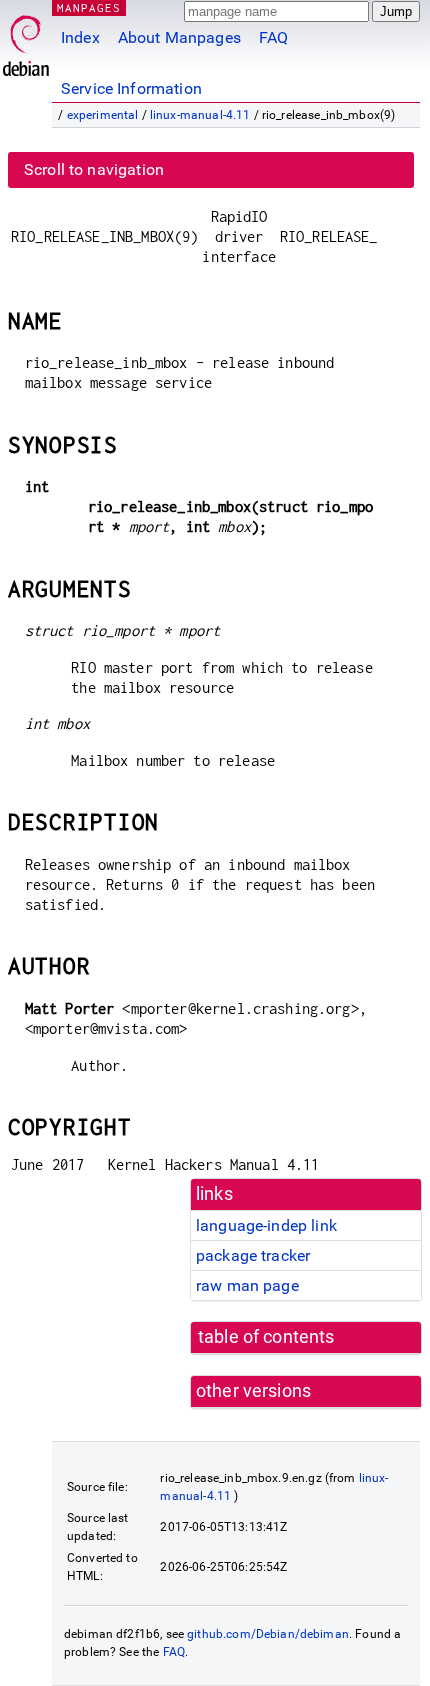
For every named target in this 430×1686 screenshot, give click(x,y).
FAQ (273, 37)
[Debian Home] (26, 40)
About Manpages (179, 37)
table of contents (266, 1337)
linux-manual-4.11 (200, 115)
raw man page (247, 1285)
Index (80, 37)
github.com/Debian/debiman (268, 1634)
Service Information (131, 88)
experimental (103, 115)
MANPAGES (89, 7)
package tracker (253, 1255)
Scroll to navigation (94, 169)
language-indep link (266, 1225)
